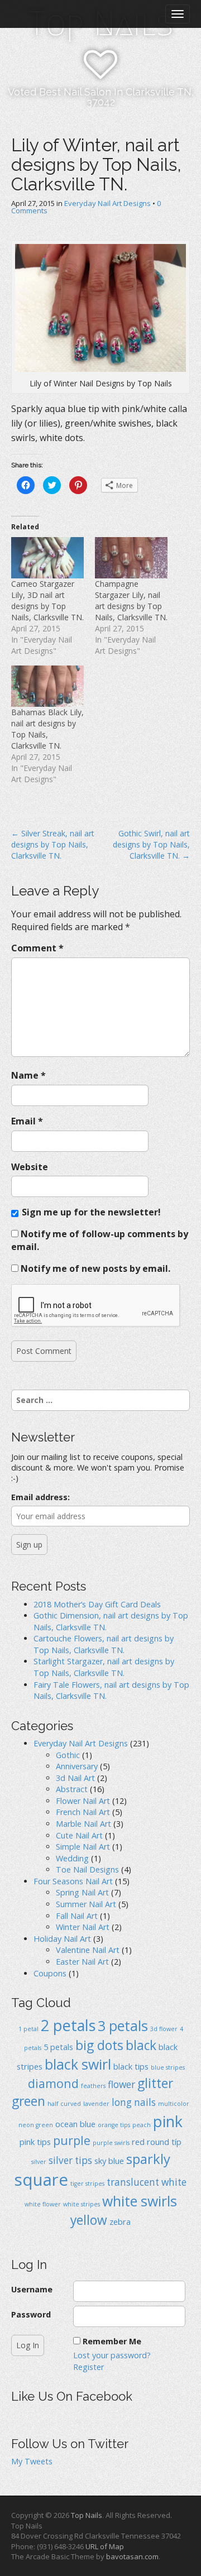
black (141, 2045)
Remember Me (112, 2341)
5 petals (58, 2047)
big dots (99, 2045)
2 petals (68, 2025)
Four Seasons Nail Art (73, 1881)
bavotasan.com (132, 2556)
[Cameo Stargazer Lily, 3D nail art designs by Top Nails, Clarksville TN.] (47, 558)
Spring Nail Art (82, 1892)
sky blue (109, 2161)
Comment (37, 948)
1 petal (28, 2029)
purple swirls (111, 2143)
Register (88, 2367)
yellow (89, 2220)
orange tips (114, 2125)
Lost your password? (112, 2355)
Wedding (72, 1858)
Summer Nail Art (86, 1904)
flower (121, 2084)
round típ (164, 2142)
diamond (53, 2083)
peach (142, 2125)
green (28, 2101)
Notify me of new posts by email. (95, 1268)
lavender (96, 2104)
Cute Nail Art (79, 1835)
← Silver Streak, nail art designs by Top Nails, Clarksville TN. (53, 844)
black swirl (78, 2064)
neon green (36, 2125)
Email (27, 1121)
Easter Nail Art (82, 1962)
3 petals (123, 2026)
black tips (131, 2066)
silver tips (70, 2160)
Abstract (72, 1789)
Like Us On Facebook (72, 2396)
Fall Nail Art (77, 1916)
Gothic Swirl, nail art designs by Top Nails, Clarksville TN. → (151, 844)
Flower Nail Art (83, 1801)
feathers (93, 2086)
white (174, 2182)
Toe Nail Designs (87, 1869)
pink (168, 2121)
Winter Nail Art (83, 1927)
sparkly (148, 2159)
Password (31, 2314)
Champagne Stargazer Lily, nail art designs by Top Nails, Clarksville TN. (131, 600)
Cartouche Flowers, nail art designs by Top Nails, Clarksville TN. (104, 1644)
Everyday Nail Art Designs (107, 203)
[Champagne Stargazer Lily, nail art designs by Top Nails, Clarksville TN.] (131, 558)
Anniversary (77, 1766)
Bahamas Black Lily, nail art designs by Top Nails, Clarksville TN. (47, 729)
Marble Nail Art (83, 1824)
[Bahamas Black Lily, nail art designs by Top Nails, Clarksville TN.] (47, 686)
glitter (155, 2083)
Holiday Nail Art (62, 1939)
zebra (120, 2221)
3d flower (164, 2029)
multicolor (174, 2104)
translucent (133, 2182)
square (41, 2180)
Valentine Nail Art (88, 1950)
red (138, 2142)
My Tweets (32, 2461)
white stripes (82, 2204)
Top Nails (87, 2515)
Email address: (40, 1497)
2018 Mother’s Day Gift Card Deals (97, 1604)
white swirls (140, 2201)
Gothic (68, 1755)
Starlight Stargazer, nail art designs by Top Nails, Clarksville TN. (104, 1667)
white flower (43, 2204)
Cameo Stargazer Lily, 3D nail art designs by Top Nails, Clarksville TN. (47, 600)
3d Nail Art (75, 1778)
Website (30, 1167)
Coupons (50, 1973)
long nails (134, 2102)
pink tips (35, 2142)
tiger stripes (87, 2184)
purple (72, 2140)
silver (39, 2162)
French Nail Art (83, 1812)
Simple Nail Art (83, 1847)
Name (28, 1075)
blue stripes (168, 2067)
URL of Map (105, 2546)
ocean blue (75, 2124)
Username (32, 2289)
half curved (64, 2104)
